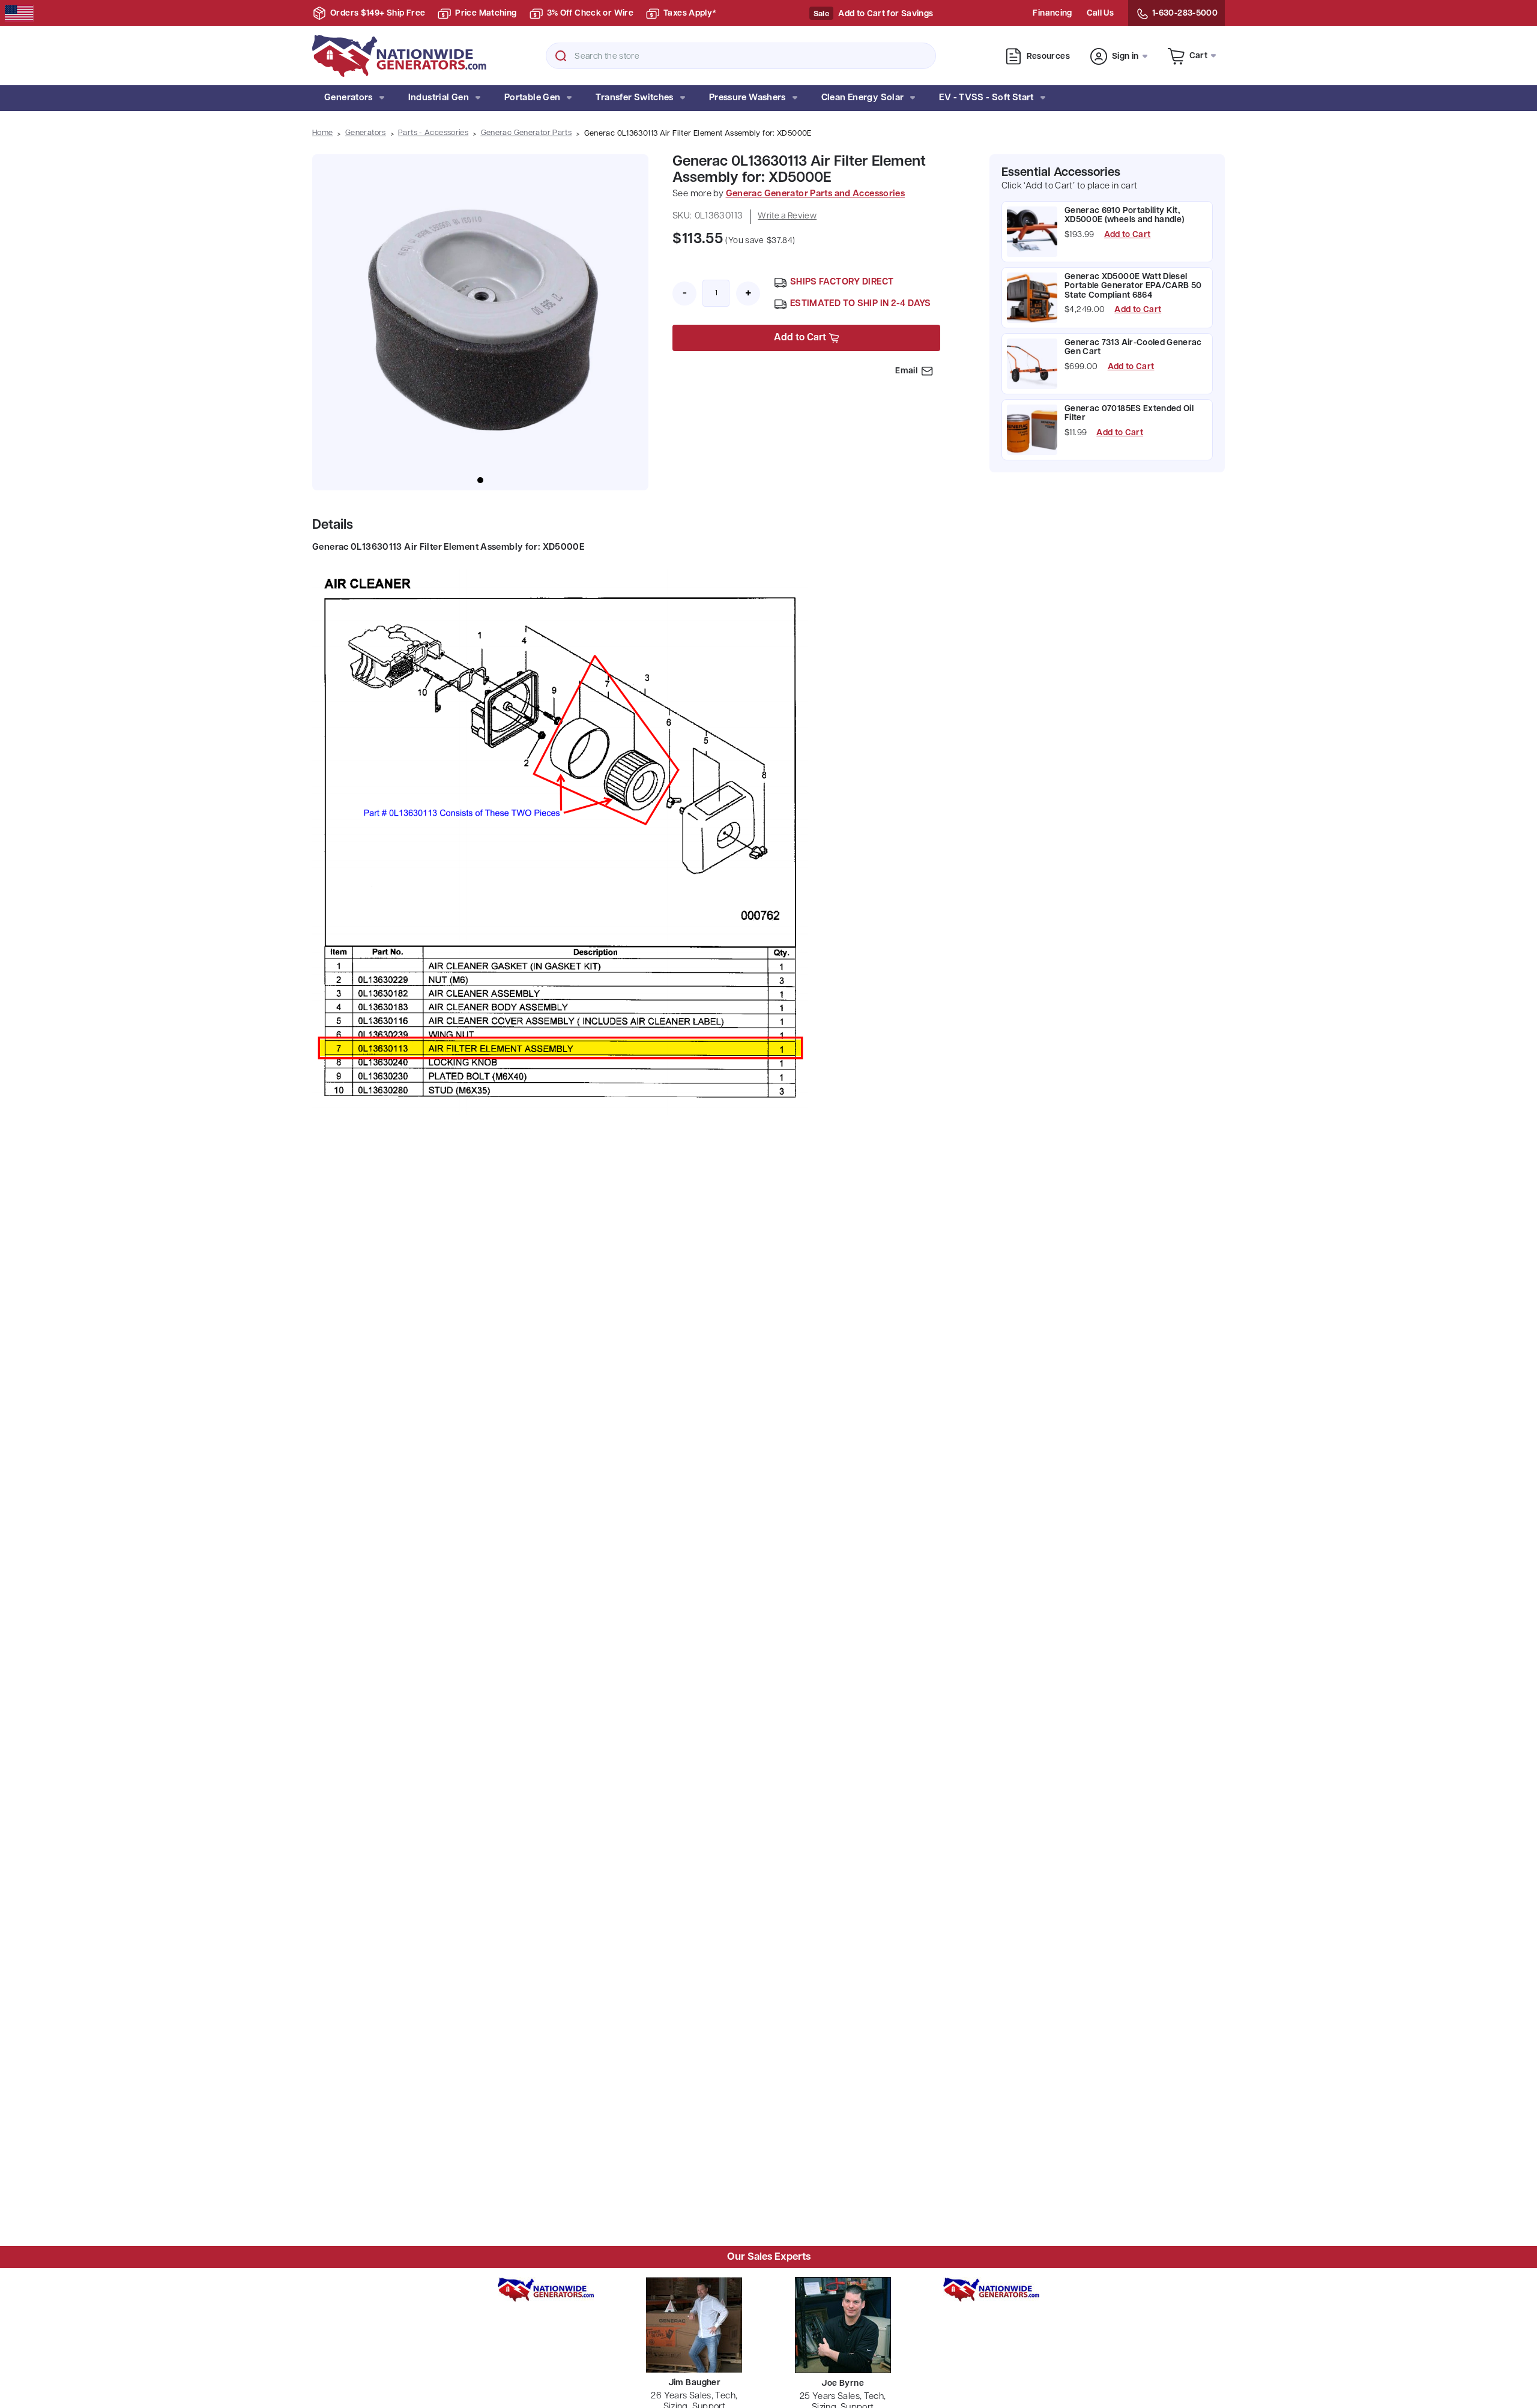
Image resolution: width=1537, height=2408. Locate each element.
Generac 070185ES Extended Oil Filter (1129, 414)
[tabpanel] (480, 322)
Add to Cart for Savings (886, 14)
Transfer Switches (634, 98)
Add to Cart (1128, 235)
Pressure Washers (747, 98)
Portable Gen (533, 98)
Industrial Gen (439, 98)
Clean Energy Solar (863, 98)
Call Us (1100, 14)
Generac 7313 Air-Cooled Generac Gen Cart (1133, 348)
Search (561, 56)
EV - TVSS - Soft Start (986, 98)
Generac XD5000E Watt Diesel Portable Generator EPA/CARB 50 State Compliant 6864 (1133, 286)
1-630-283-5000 (1185, 14)
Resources (1048, 57)
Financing (1052, 14)
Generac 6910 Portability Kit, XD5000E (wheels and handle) (1124, 215)
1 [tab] (480, 480)
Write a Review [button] (787, 216)
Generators (349, 98)
